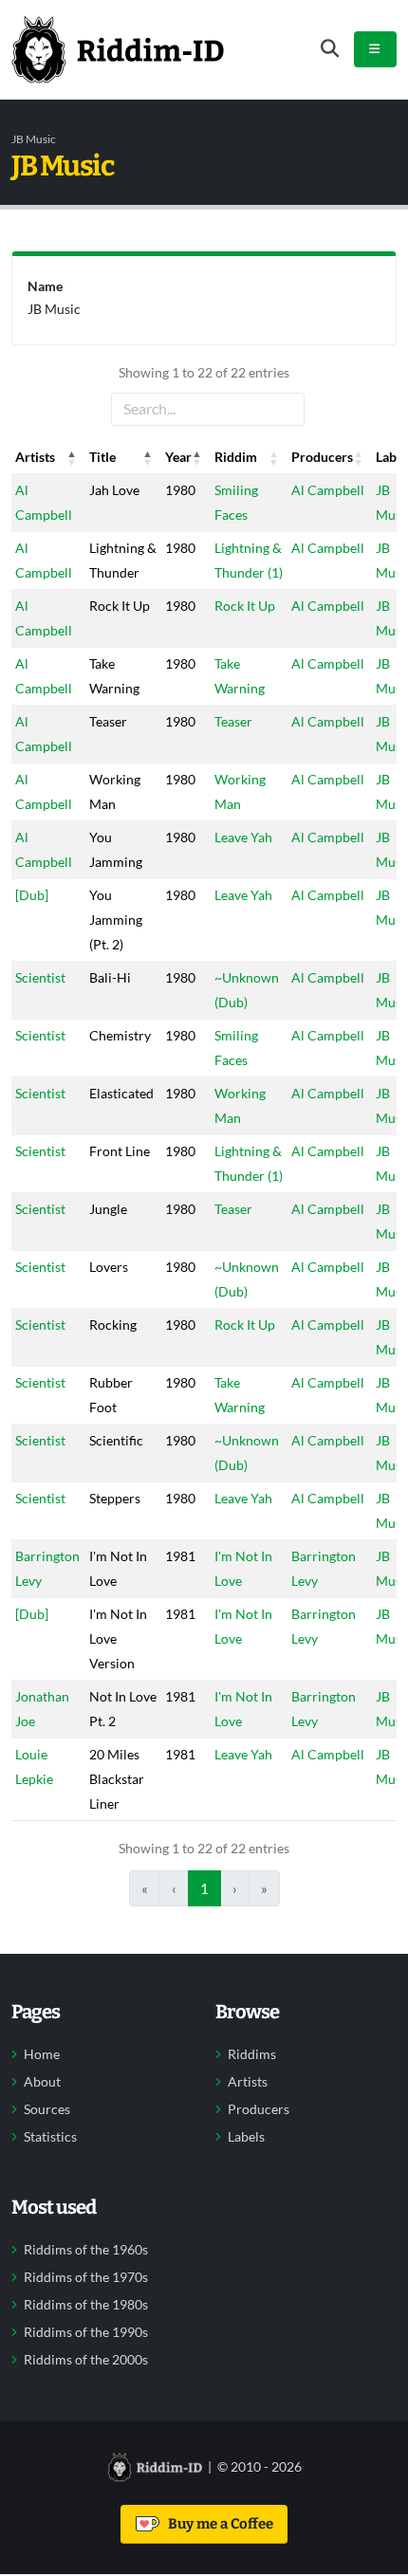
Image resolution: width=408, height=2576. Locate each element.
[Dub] (32, 895)
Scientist (40, 977)
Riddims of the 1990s (86, 2332)
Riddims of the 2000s (86, 2360)
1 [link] (204, 1888)
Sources (47, 2109)
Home (42, 2054)
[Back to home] (118, 49)
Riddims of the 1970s (86, 2277)
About (42, 2082)
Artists (248, 2082)
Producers (259, 2109)
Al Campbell (328, 490)
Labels (246, 2137)
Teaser (233, 721)
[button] (72, 457)
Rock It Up (245, 606)
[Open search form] (330, 49)
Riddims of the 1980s (86, 2305)
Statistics (50, 2137)
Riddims (252, 2054)
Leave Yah (243, 837)
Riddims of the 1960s (86, 2250)
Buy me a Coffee (218, 2524)
